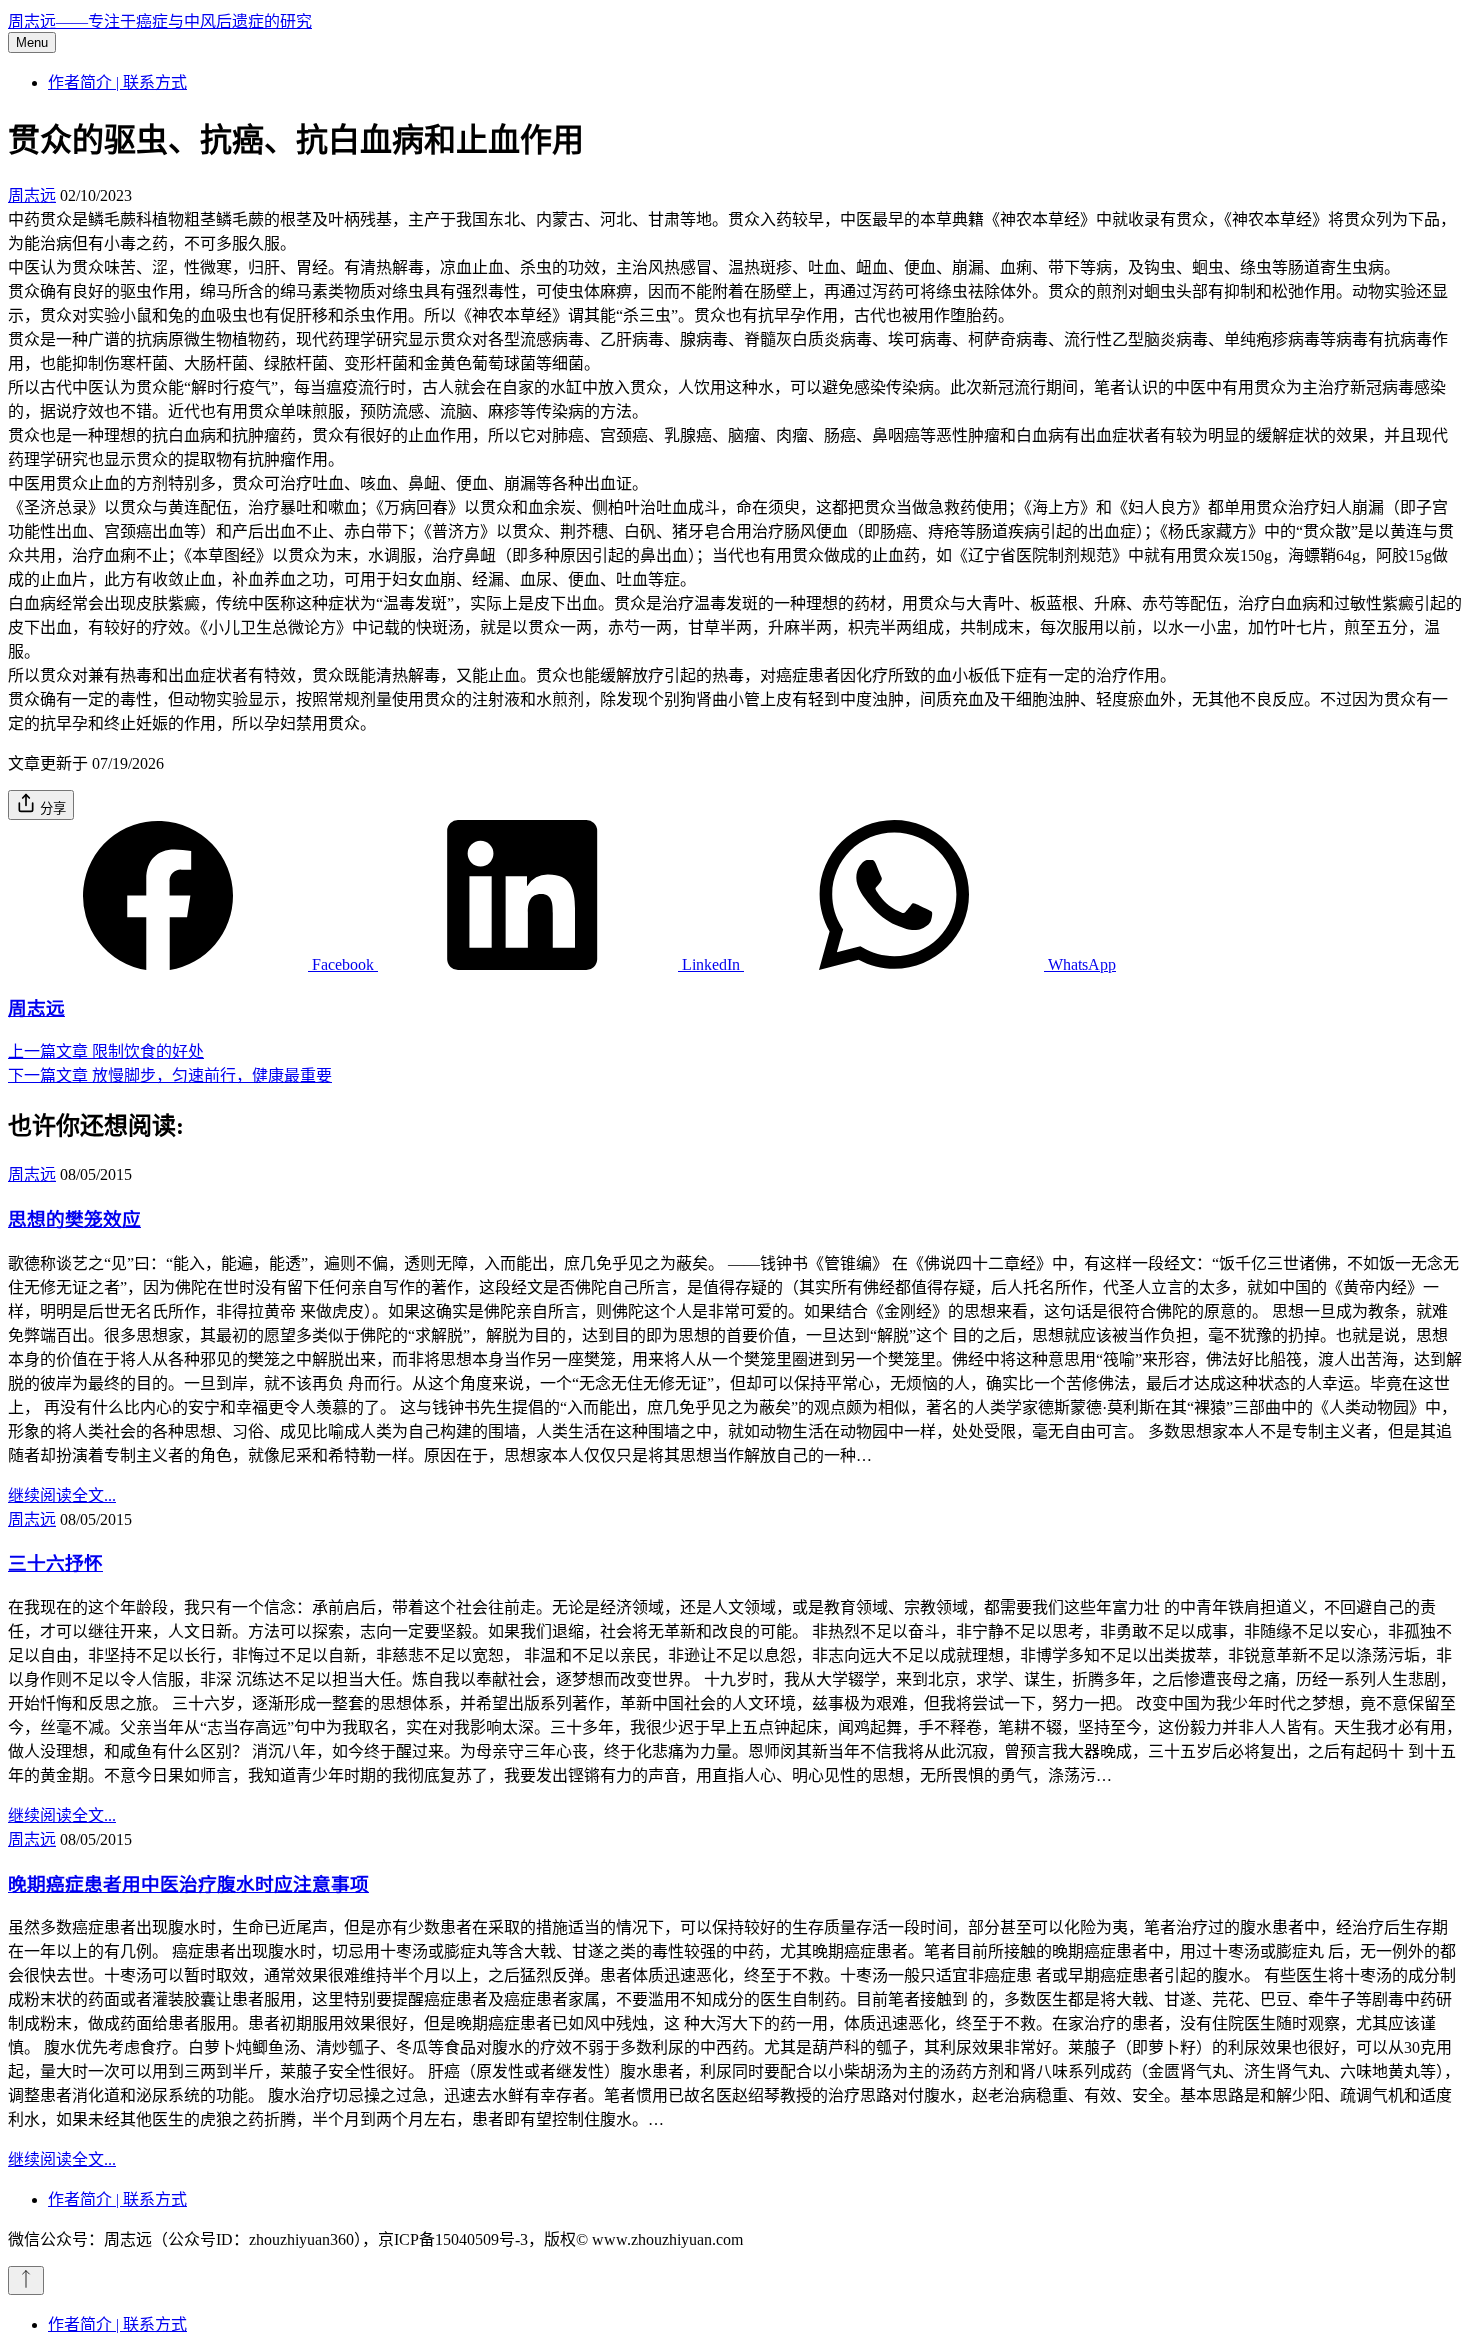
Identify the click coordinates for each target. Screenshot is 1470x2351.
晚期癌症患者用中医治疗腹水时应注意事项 (188, 1884)
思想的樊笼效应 (74, 1219)
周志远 (32, 195)
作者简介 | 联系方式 (117, 82)
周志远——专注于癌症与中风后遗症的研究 (160, 21)
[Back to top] (26, 2280)
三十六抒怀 (55, 1563)
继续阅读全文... (62, 1495)
